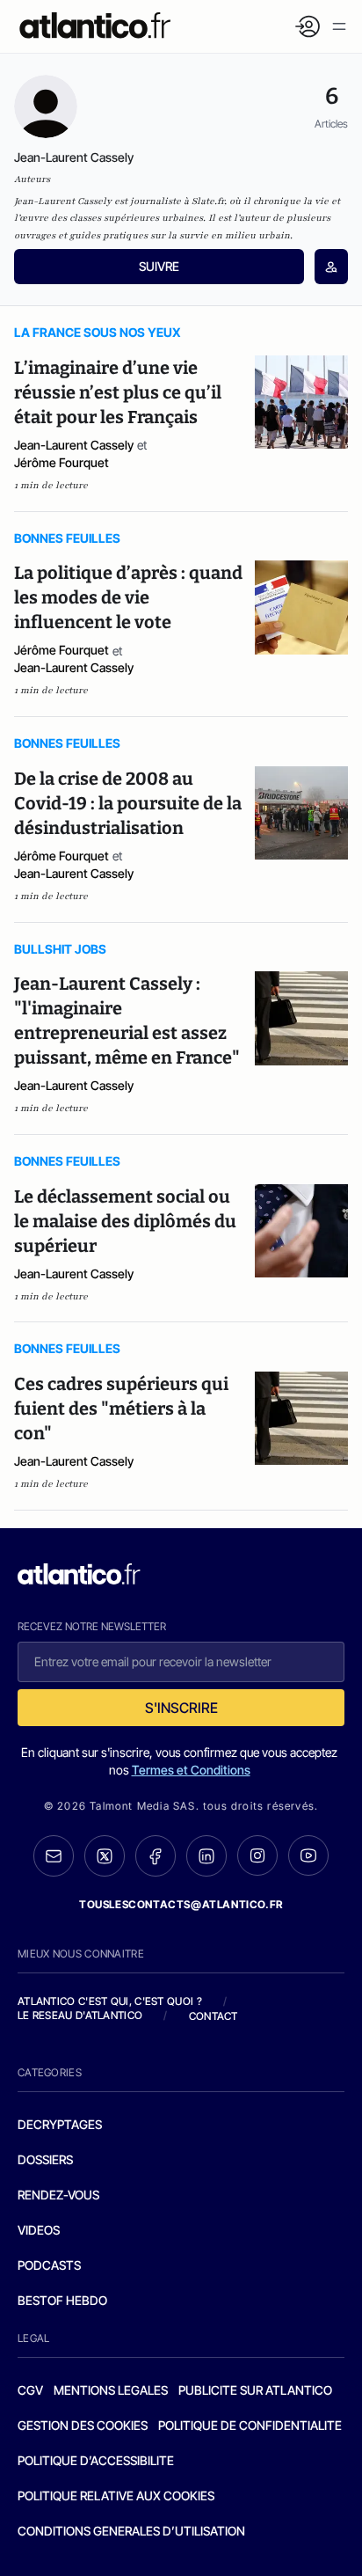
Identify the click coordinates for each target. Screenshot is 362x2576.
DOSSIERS (45, 2159)
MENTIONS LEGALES (111, 2390)
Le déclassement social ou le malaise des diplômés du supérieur (125, 1221)
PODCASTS (49, 2265)
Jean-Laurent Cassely (74, 445)
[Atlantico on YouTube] (308, 1855)
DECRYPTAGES (60, 2124)
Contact (214, 2016)
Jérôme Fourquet (62, 462)
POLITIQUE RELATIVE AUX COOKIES (116, 2495)
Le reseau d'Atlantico (80, 2015)
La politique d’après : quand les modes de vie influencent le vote (128, 597)
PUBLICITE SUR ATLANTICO (255, 2390)
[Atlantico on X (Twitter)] (105, 1856)
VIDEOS (39, 2230)
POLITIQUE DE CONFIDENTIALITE (250, 2425)
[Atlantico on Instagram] (257, 1855)
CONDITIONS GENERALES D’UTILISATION (131, 2531)
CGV (30, 2390)
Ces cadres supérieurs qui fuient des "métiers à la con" (121, 1409)
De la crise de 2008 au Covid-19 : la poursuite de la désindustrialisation (128, 803)
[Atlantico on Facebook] (156, 1856)
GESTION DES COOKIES (83, 2425)
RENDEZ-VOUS (58, 2195)
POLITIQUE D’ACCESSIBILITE (96, 2460)
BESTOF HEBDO (62, 2300)
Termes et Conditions (191, 1770)
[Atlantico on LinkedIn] (206, 1856)
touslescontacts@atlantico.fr (181, 1904)
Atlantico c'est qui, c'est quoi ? (110, 2001)
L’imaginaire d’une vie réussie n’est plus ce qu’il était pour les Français (118, 392)
